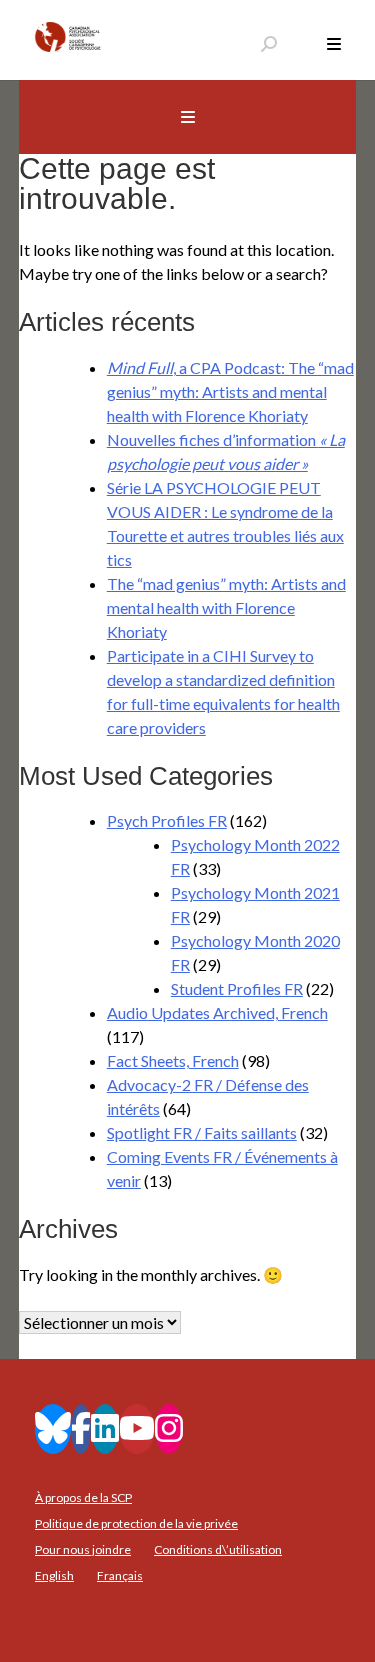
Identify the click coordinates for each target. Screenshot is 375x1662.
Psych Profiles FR (167, 820)
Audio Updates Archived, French (217, 1012)
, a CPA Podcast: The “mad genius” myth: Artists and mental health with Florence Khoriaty (230, 391)
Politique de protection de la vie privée (136, 1523)
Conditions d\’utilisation (218, 1549)
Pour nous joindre (83, 1549)
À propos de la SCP (83, 1497)
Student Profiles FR (237, 988)
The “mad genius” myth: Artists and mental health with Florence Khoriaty (226, 607)
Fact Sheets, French (173, 1060)
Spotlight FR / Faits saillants (202, 1132)
